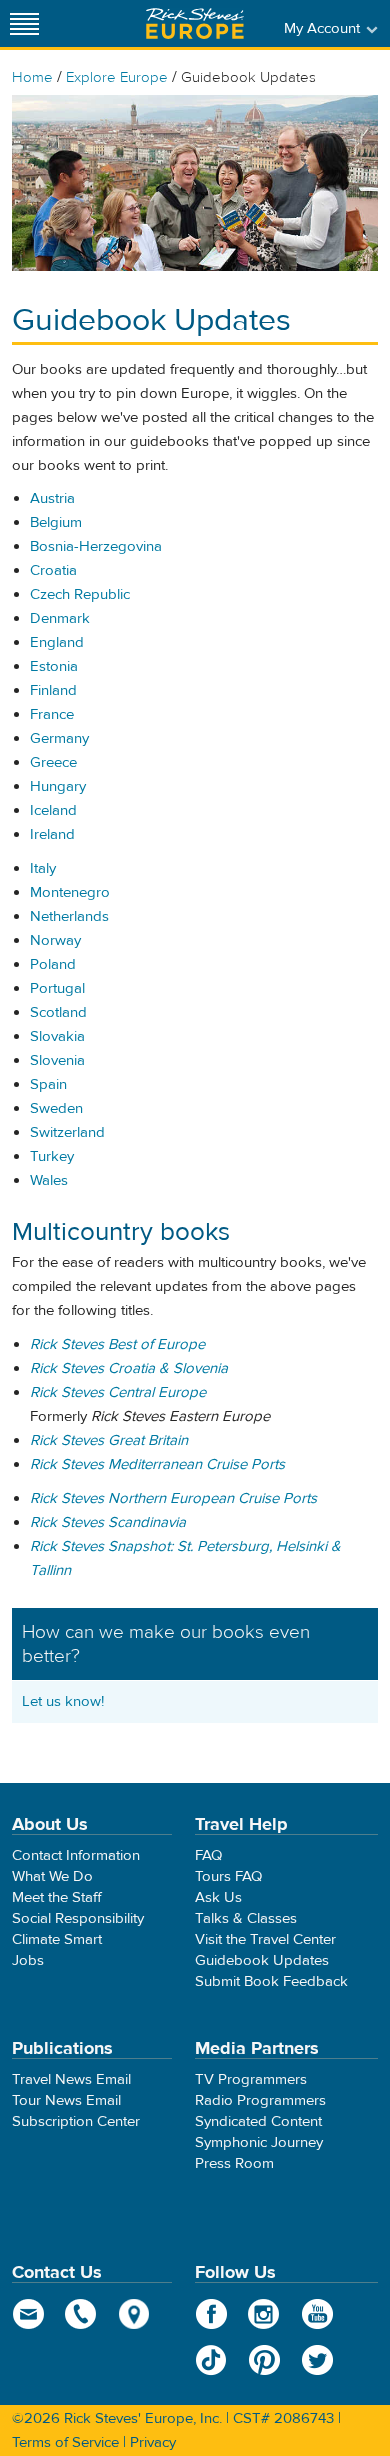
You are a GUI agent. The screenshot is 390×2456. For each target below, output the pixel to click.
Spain (48, 1084)
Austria (52, 498)
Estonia (54, 666)
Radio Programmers (260, 2100)
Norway (55, 940)
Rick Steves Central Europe (118, 1392)
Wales (49, 1180)
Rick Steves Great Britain (109, 1440)
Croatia (53, 570)
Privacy (153, 2442)
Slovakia (57, 1036)
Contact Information (76, 1855)
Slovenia (57, 1060)
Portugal (57, 988)
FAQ (208, 1855)
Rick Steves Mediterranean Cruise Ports (157, 1464)
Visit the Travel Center (265, 1939)
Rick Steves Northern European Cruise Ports (173, 1498)
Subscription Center (76, 2121)
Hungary (58, 786)
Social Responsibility (78, 1918)
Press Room (234, 2163)
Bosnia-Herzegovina (96, 546)
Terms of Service (65, 2442)
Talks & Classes (246, 1918)
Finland (53, 690)
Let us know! (63, 1701)
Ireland (52, 834)
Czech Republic (80, 594)
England (57, 642)
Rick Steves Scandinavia (108, 1522)
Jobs (28, 1960)
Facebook (211, 2314)
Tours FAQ (228, 1876)
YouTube (317, 2314)
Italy (43, 868)
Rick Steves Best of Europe (117, 1344)
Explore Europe (117, 77)
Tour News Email (66, 2100)
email (28, 2314)
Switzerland (67, 1132)
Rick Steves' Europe (195, 23)
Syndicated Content (258, 2121)
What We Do (52, 1876)
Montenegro (70, 892)
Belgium (56, 522)
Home (32, 77)
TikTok (211, 2360)
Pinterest (264, 2360)
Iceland (53, 810)
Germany (59, 738)
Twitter (317, 2360)
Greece (53, 762)
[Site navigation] (25, 23)
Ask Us (218, 1897)
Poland (53, 964)
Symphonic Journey (259, 2142)
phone (81, 2314)
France (52, 714)
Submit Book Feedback (271, 1981)
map (134, 2314)
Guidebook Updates (262, 1960)
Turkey (52, 1156)
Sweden (56, 1108)
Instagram (264, 2314)
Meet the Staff (57, 1897)
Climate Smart (57, 1939)
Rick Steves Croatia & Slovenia (129, 1368)
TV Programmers (251, 2079)
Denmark (60, 618)
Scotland (58, 1012)
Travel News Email (71, 2079)
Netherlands (69, 916)
